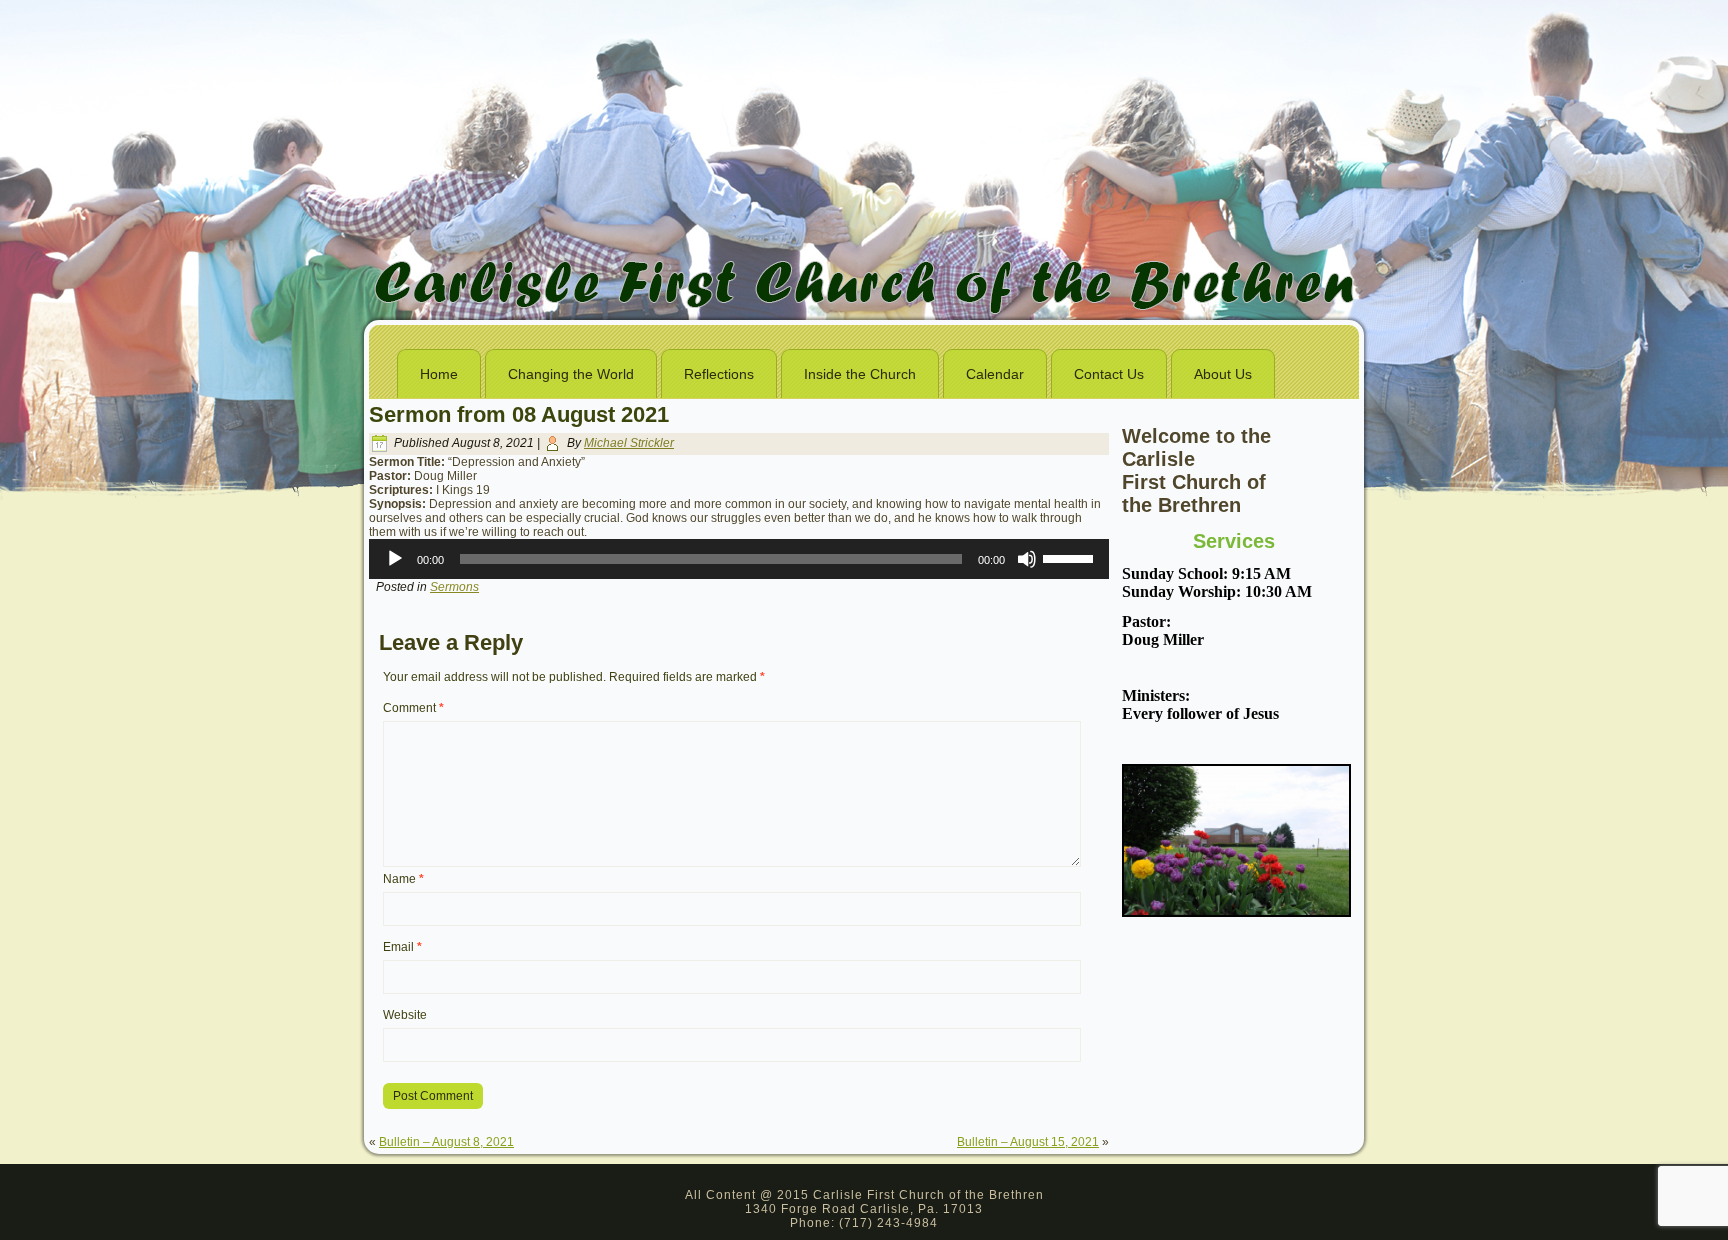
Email (402, 947)
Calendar (995, 374)
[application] (739, 559)
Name (403, 879)
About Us (1223, 374)
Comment (413, 708)
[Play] (395, 559)
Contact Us (1109, 374)
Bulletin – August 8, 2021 (446, 1142)
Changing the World (571, 374)
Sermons (454, 587)
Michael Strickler (629, 443)
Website (405, 1015)
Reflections (719, 374)
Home (439, 374)
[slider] (1071, 557)
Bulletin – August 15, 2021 (1028, 1142)
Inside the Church (860, 374)
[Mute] (1027, 559)
